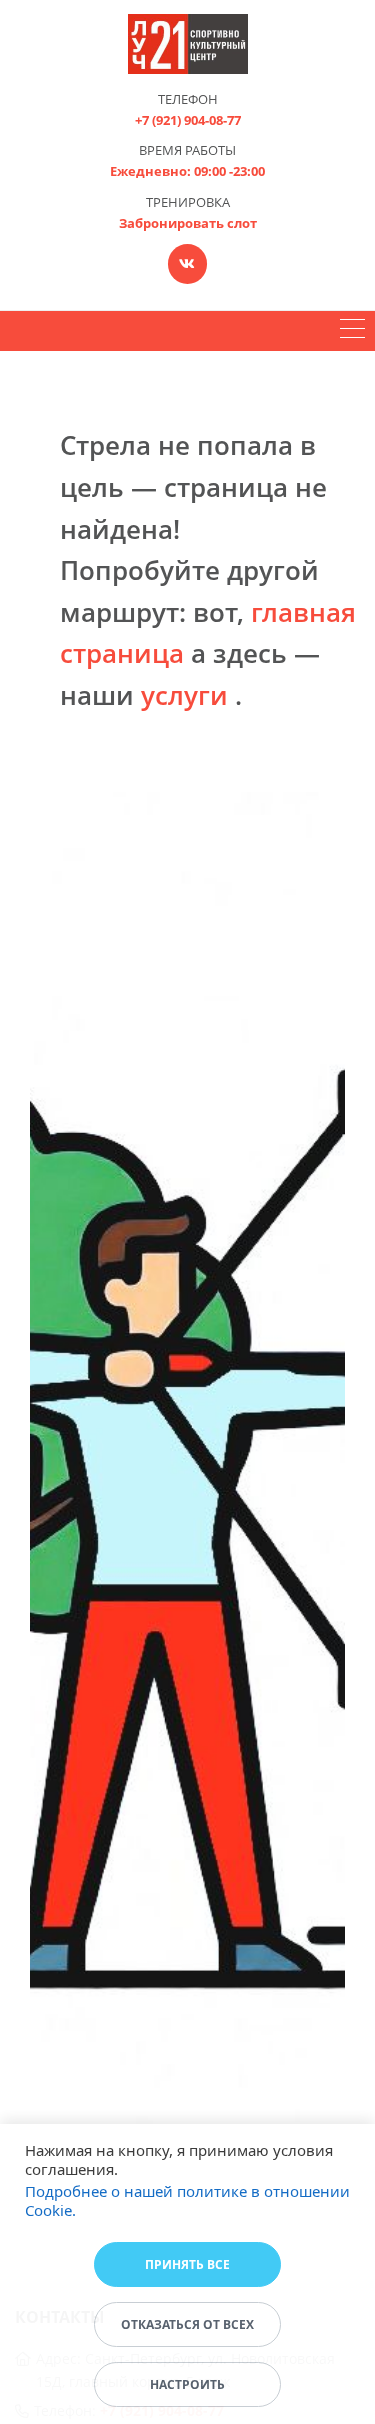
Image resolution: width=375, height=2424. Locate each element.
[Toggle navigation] (352, 331)
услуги (184, 695)
